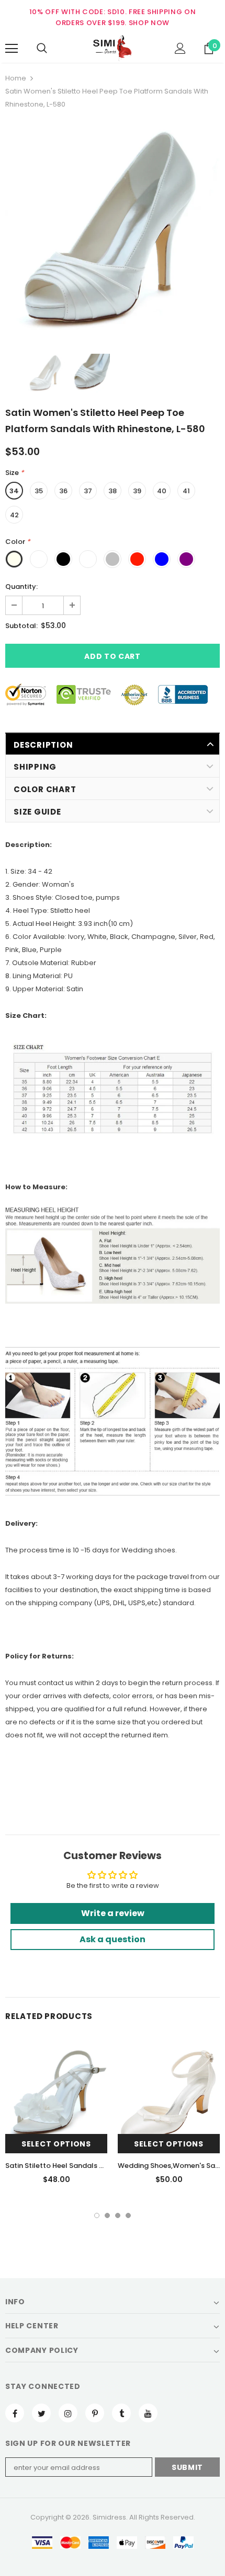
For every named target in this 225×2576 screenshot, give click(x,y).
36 (63, 491)
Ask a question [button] (113, 1939)
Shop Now (149, 23)
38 (113, 491)
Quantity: (21, 587)
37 (88, 491)
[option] (113, 231)
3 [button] (118, 2215)
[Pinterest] (95, 2413)
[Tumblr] (121, 2413)
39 (137, 491)
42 (14, 515)
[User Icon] (180, 48)
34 (14, 491)
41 (186, 491)
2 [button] (107, 2215)
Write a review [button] (113, 1913)
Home (16, 78)
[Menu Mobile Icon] (12, 49)
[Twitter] (41, 2413)
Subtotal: (21, 626)
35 (39, 491)
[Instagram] (68, 2413)
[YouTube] (148, 2413)
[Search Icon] (42, 49)
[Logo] (113, 48)
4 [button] (128, 2215)
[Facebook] (15, 2413)
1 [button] (97, 2215)
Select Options (56, 2144)
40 (162, 491)
